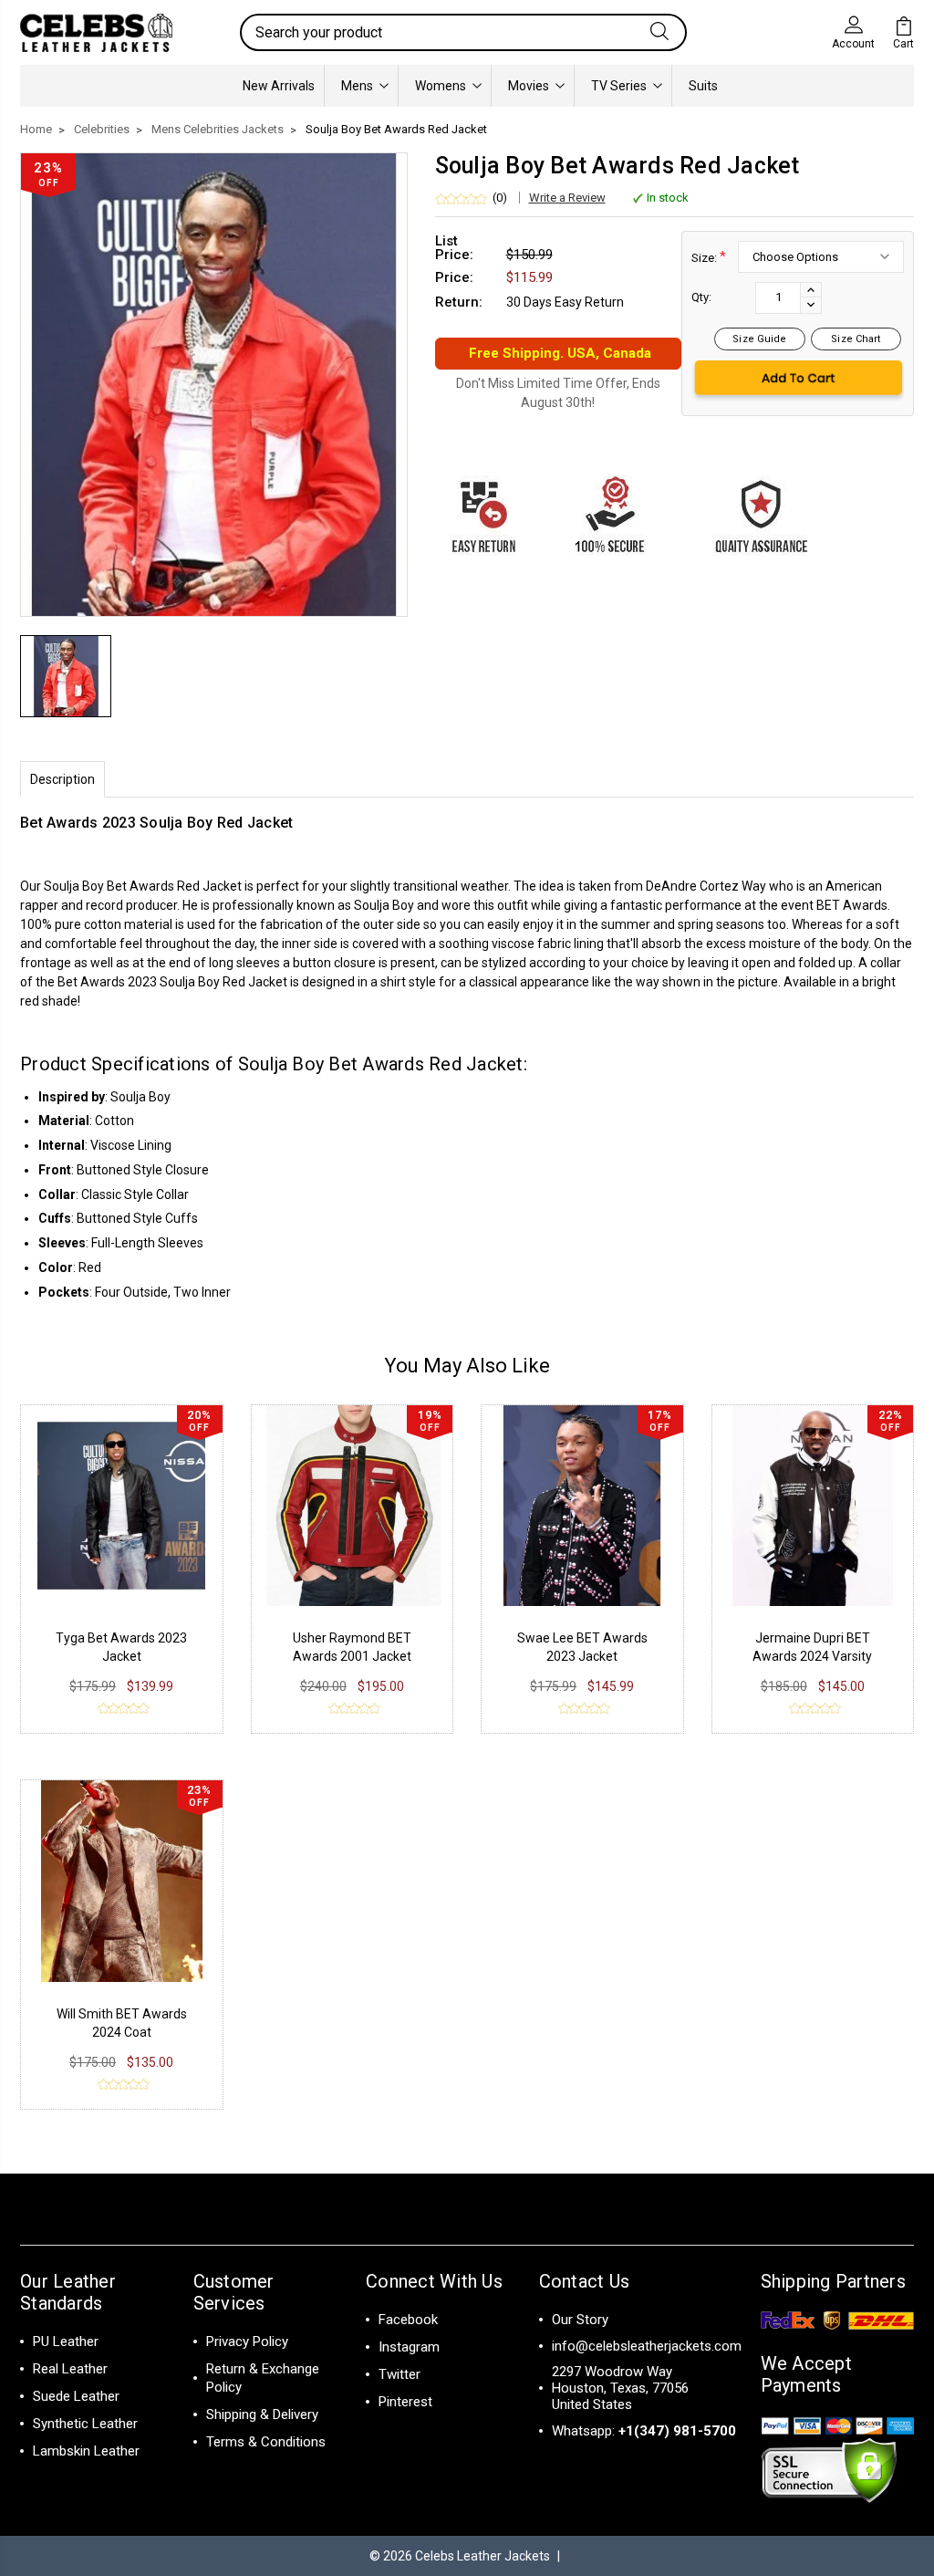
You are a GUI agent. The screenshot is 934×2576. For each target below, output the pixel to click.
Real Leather (70, 2369)
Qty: (701, 297)
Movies (529, 86)
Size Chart (856, 339)
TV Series (619, 86)
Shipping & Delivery (262, 2414)
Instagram (409, 2347)
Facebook (408, 2320)
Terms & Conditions (266, 2442)
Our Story (580, 2320)
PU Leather (66, 2341)
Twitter (400, 2374)
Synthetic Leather (85, 2424)
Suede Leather (76, 2396)
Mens (357, 86)
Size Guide (759, 339)
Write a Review (567, 198)
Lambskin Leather (86, 2451)
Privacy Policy (247, 2341)
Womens (441, 86)
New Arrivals (279, 86)
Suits (703, 86)
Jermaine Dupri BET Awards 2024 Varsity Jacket (812, 1656)
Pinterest (405, 2402)
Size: (709, 257)
